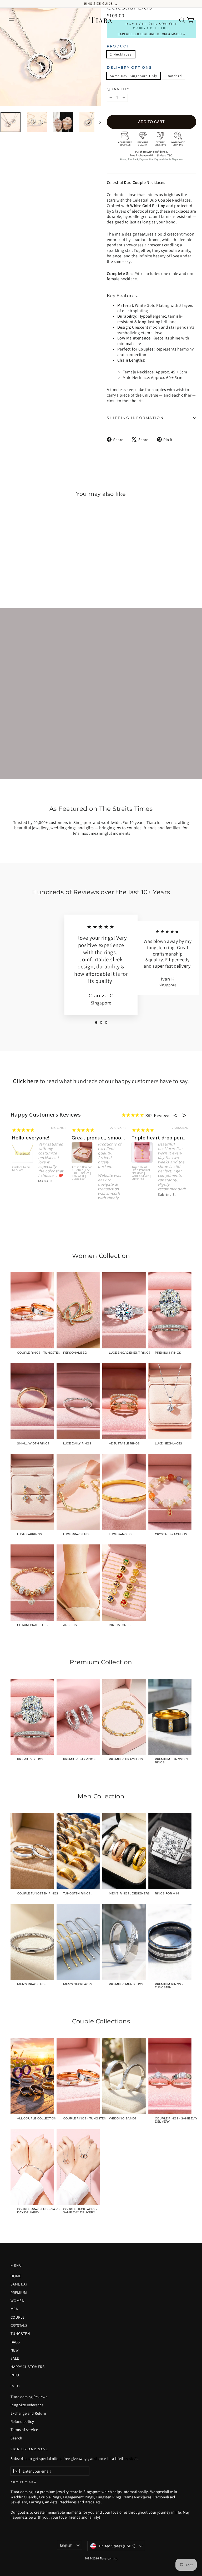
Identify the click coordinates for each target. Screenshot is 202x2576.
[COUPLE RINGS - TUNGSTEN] (32, 1310)
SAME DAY (19, 2284)
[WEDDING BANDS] (124, 2076)
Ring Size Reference (27, 2405)
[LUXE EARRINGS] (32, 1492)
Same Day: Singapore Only (133, 76)
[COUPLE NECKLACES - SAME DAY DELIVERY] (78, 2167)
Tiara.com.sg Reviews (29, 2397)
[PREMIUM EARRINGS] (78, 1717)
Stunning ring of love (157, 1138)
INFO (15, 2375)
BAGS (15, 2342)
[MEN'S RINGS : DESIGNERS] (124, 1851)
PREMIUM (19, 2292)
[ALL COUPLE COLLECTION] (32, 2076)
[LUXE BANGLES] (124, 1492)
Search (16, 2438)
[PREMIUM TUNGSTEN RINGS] (170, 1717)
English (66, 2545)
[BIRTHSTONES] (124, 1583)
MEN (14, 2309)
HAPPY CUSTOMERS (27, 2367)
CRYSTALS (19, 2325)
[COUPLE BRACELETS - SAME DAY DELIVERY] (32, 2167)
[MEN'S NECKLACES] (78, 1942)
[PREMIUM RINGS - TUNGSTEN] (170, 1942)
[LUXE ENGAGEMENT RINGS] (124, 1310)
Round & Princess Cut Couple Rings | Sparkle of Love (142, 1172)
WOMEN (17, 2301)
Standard (174, 76)
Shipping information (135, 418)
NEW (15, 2350)
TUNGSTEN (20, 2334)
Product (118, 46)
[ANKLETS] (78, 1583)
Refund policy (22, 2421)
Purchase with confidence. (152, 152)
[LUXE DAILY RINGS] (78, 1401)
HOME (16, 2276)
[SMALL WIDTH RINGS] (32, 1401)
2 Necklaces (121, 54)
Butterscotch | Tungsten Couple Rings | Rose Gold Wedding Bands (83, 1173)
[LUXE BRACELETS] (78, 1492)
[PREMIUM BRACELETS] (124, 1717)
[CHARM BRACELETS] (32, 1583)
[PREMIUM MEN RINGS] (124, 1942)
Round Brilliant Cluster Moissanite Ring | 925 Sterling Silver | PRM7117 (22, 1176)
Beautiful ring (29, 1138)
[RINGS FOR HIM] (170, 1851)
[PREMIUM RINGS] (170, 1310)
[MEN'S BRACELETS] (32, 1942)
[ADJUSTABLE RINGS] (124, 1401)
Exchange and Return (28, 2413)
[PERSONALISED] (78, 1310)
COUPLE (17, 2317)
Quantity (118, 89)
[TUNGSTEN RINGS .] (78, 1851)
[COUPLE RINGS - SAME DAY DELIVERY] (170, 2076)
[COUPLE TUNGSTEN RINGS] (32, 1851)
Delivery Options (129, 68)
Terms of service (24, 2430)
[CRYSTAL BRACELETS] (170, 1492)
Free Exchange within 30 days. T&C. (151, 155)
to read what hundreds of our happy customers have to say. (101, 1081)
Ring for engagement (98, 1138)
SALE (15, 2358)
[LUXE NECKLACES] (170, 1401)
